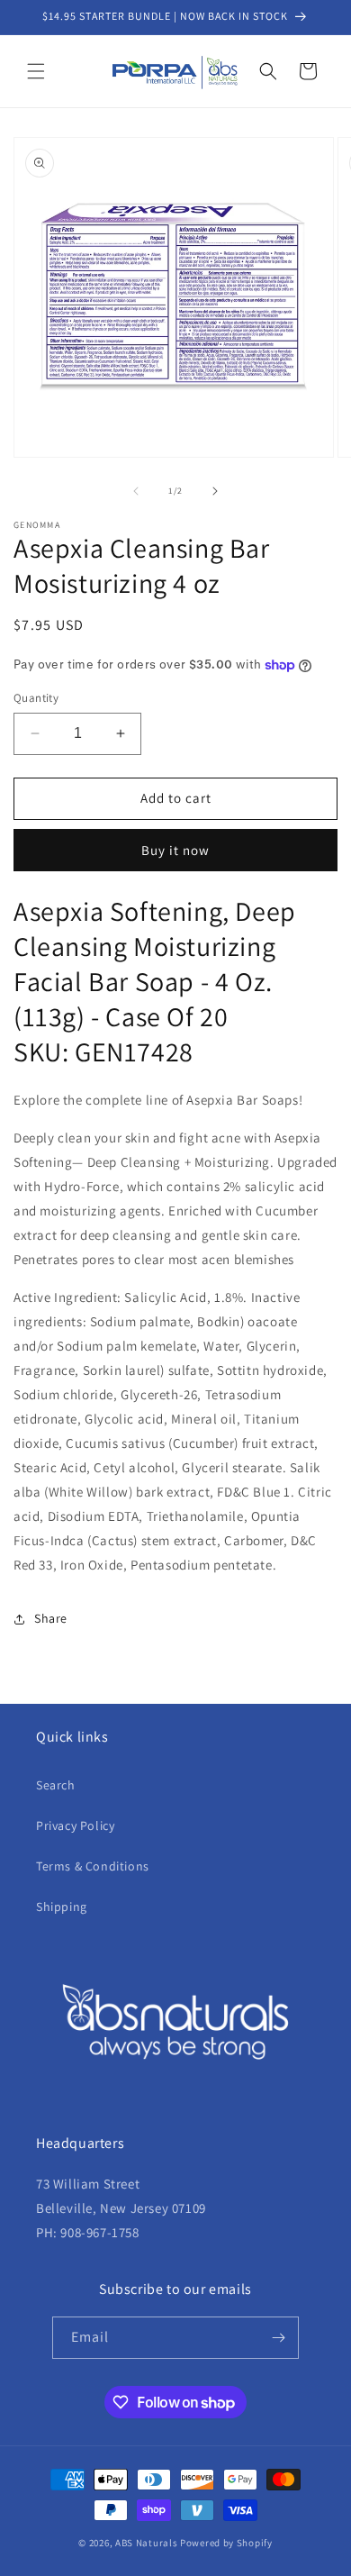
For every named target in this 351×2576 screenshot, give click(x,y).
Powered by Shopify (226, 2543)
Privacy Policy (75, 1825)
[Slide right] (215, 491)
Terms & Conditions (93, 1866)
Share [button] (51, 1618)
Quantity (36, 698)
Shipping (62, 1907)
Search (56, 1785)
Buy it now (175, 850)
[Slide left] (136, 491)
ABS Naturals (146, 2543)
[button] (36, 71)
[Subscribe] (278, 2338)
